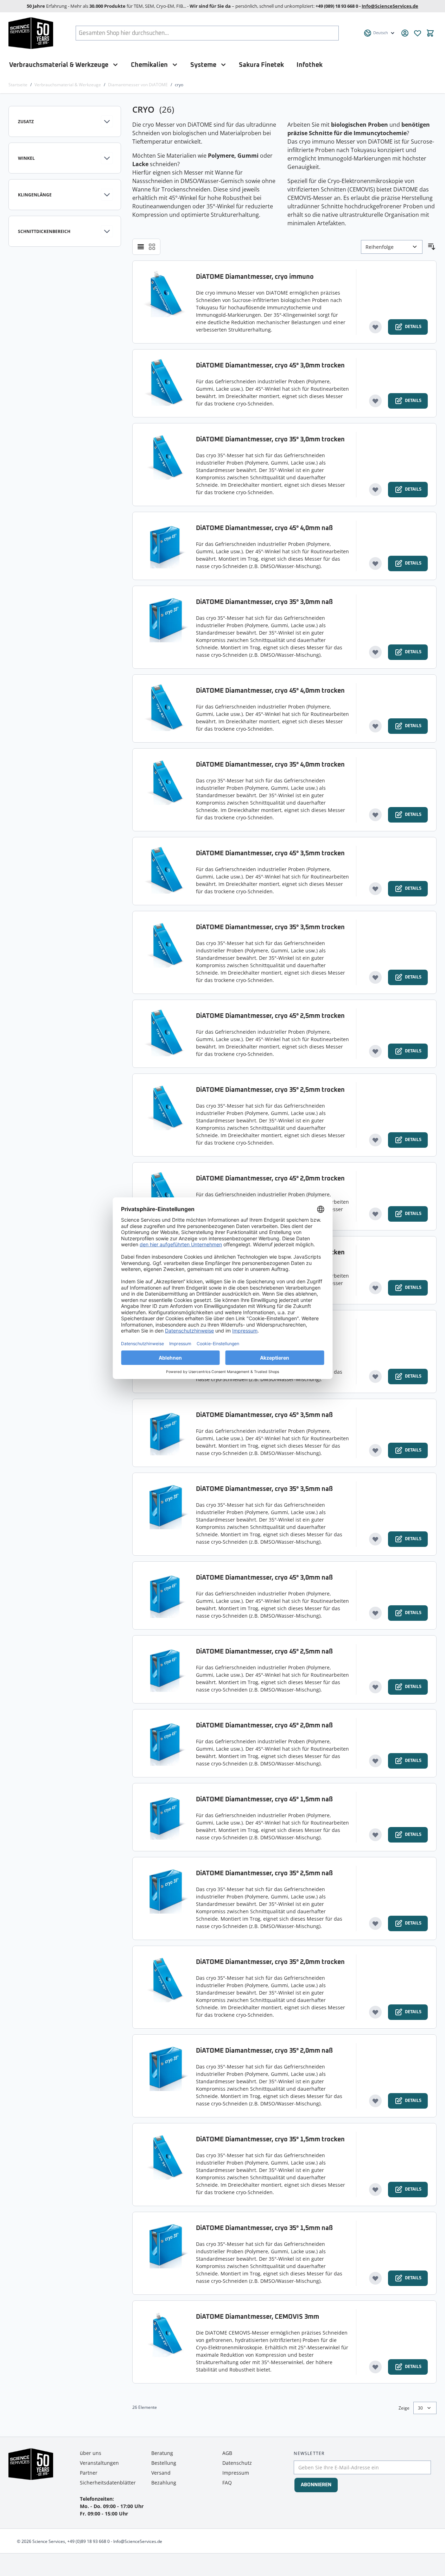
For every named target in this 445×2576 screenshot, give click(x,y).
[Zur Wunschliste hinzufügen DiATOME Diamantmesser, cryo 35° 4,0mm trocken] (375, 815)
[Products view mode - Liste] (141, 247)
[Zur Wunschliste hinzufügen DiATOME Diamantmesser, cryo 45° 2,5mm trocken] (375, 1051)
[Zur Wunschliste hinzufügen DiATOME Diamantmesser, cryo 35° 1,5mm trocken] (375, 2190)
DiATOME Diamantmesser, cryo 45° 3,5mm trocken (270, 854)
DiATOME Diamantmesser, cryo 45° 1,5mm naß (264, 1800)
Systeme (203, 65)
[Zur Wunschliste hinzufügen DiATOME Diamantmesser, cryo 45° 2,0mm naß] (375, 1761)
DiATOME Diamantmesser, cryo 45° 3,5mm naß (264, 1415)
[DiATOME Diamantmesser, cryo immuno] (165, 302)
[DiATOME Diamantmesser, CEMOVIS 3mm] (165, 2342)
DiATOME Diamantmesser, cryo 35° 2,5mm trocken (270, 1090)
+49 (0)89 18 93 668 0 (88, 2541)
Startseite (18, 85)
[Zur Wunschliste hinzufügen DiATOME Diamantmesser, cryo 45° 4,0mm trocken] (375, 726)
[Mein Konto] (405, 33)
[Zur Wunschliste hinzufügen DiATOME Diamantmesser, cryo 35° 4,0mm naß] (375, 1377)
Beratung (162, 2453)
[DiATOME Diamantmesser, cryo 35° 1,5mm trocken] (165, 2165)
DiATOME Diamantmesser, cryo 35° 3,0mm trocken (270, 440)
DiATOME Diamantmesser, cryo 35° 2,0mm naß (264, 2051)
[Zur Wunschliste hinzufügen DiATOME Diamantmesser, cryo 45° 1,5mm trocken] (375, 1288)
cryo (179, 85)
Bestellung (164, 2463)
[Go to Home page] (31, 33)
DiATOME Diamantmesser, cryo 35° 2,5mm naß (264, 1873)
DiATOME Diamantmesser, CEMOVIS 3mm (258, 2317)
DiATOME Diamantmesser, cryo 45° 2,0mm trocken (270, 1179)
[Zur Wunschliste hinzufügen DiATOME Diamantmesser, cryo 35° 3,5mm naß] (375, 1539)
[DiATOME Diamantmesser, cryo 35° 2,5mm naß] (165, 1898)
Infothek (310, 65)
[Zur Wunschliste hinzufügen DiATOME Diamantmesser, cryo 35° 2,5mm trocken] (375, 1140)
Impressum (236, 2473)
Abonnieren (316, 2485)
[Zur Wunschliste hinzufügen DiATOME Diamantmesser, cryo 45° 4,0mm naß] (375, 563)
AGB (227, 2453)
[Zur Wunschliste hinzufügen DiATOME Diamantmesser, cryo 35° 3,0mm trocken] (375, 490)
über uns (91, 2453)
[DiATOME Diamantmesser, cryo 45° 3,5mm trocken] (165, 871)
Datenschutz (237, 2463)
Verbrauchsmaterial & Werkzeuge (59, 65)
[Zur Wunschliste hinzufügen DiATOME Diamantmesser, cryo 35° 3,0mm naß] (375, 652)
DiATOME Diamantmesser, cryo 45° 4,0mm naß (264, 528)
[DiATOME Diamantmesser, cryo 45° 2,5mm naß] (165, 1669)
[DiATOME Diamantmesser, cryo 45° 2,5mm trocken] (165, 1034)
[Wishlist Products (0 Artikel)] (418, 33)
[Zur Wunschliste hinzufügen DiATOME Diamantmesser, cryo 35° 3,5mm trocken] (375, 977)
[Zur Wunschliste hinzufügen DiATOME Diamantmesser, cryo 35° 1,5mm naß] (375, 2278)
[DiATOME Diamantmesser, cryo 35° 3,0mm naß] (165, 627)
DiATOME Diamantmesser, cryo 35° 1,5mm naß (264, 2228)
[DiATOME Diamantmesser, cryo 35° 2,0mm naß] (165, 2076)
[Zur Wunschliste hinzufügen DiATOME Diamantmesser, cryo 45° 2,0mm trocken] (375, 1214)
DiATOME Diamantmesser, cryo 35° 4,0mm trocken (270, 765)
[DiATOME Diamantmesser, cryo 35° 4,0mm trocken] (165, 790)
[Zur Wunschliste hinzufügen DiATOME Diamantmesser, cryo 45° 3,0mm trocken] (375, 401)
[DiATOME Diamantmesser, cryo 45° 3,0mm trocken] (165, 383)
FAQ (227, 2483)
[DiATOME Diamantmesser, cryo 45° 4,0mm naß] (165, 546)
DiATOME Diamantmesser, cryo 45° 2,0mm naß (264, 1726)
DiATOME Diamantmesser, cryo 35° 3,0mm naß (264, 602)
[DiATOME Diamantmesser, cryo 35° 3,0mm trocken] (165, 465)
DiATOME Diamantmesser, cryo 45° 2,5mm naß (264, 1652)
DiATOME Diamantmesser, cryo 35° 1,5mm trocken (270, 2140)
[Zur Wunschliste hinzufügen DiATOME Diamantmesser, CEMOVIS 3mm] (375, 2367)
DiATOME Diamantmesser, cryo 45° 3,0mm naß (264, 1578)
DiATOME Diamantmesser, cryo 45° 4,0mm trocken (270, 691)
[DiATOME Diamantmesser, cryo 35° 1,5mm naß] (165, 2253)
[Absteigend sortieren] (432, 247)
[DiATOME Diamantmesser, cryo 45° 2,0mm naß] (165, 1743)
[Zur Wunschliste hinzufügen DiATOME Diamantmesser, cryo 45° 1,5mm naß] (375, 1835)
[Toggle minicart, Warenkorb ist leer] (430, 33)
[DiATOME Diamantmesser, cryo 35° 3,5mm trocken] (165, 952)
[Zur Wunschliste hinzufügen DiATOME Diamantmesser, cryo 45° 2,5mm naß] (375, 1687)
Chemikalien (149, 65)
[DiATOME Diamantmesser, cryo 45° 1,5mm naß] (165, 1817)
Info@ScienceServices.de (390, 6)
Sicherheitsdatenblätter (108, 2483)
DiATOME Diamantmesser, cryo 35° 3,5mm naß (264, 1489)
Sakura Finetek (261, 65)
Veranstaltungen (99, 2463)
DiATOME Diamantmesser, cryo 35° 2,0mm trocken (270, 1962)
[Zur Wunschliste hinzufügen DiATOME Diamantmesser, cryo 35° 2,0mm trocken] (375, 2012)
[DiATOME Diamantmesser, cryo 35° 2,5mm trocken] (165, 1115)
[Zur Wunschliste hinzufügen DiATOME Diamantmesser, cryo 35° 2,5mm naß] (375, 1923)
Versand (161, 2473)
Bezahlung (164, 2483)
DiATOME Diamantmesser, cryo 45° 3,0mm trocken (270, 366)
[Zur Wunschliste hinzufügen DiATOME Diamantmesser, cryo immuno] (375, 327)
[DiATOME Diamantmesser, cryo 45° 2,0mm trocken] (165, 1196)
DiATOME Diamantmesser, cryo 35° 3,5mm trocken (270, 927)
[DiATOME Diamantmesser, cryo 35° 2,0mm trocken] (165, 1987)
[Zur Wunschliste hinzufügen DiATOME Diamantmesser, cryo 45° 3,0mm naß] (375, 1613)
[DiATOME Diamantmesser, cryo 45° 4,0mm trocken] (165, 708)
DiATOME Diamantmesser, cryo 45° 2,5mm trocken (270, 1016)
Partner (89, 2473)
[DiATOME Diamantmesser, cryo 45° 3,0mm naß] (165, 1595)
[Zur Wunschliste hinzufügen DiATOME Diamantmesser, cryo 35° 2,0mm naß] (375, 2101)
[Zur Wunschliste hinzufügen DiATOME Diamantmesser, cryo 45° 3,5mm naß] (375, 1450)
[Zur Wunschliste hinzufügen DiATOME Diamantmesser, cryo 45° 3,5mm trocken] (375, 889)
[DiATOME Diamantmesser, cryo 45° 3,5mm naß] (165, 1433)
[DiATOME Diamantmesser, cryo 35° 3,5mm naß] (165, 1514)
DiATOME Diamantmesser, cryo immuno (255, 277)
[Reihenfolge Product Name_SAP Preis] (392, 247)
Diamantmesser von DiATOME (138, 85)
